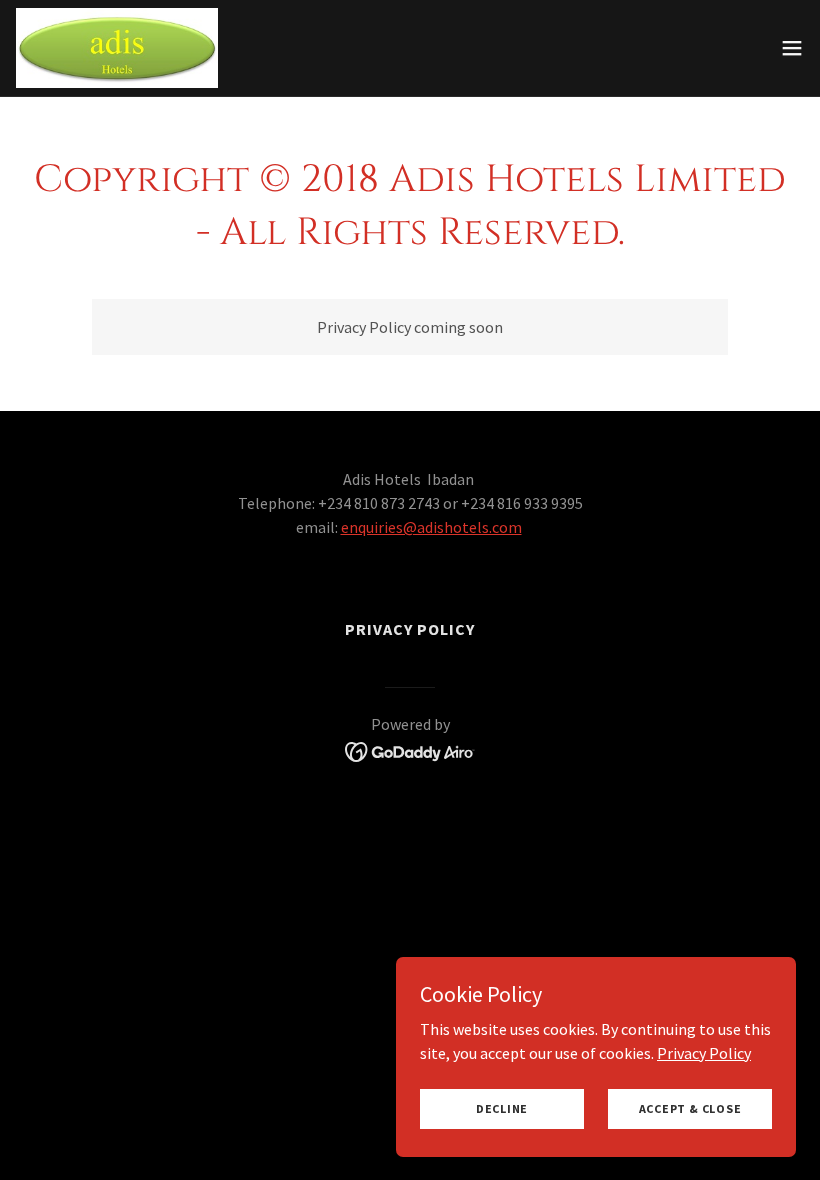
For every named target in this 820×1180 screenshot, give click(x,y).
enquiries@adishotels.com (431, 527)
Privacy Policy (704, 1052)
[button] (792, 48)
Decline (502, 1108)
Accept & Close (690, 1108)
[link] (117, 48)
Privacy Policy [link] (410, 629)
